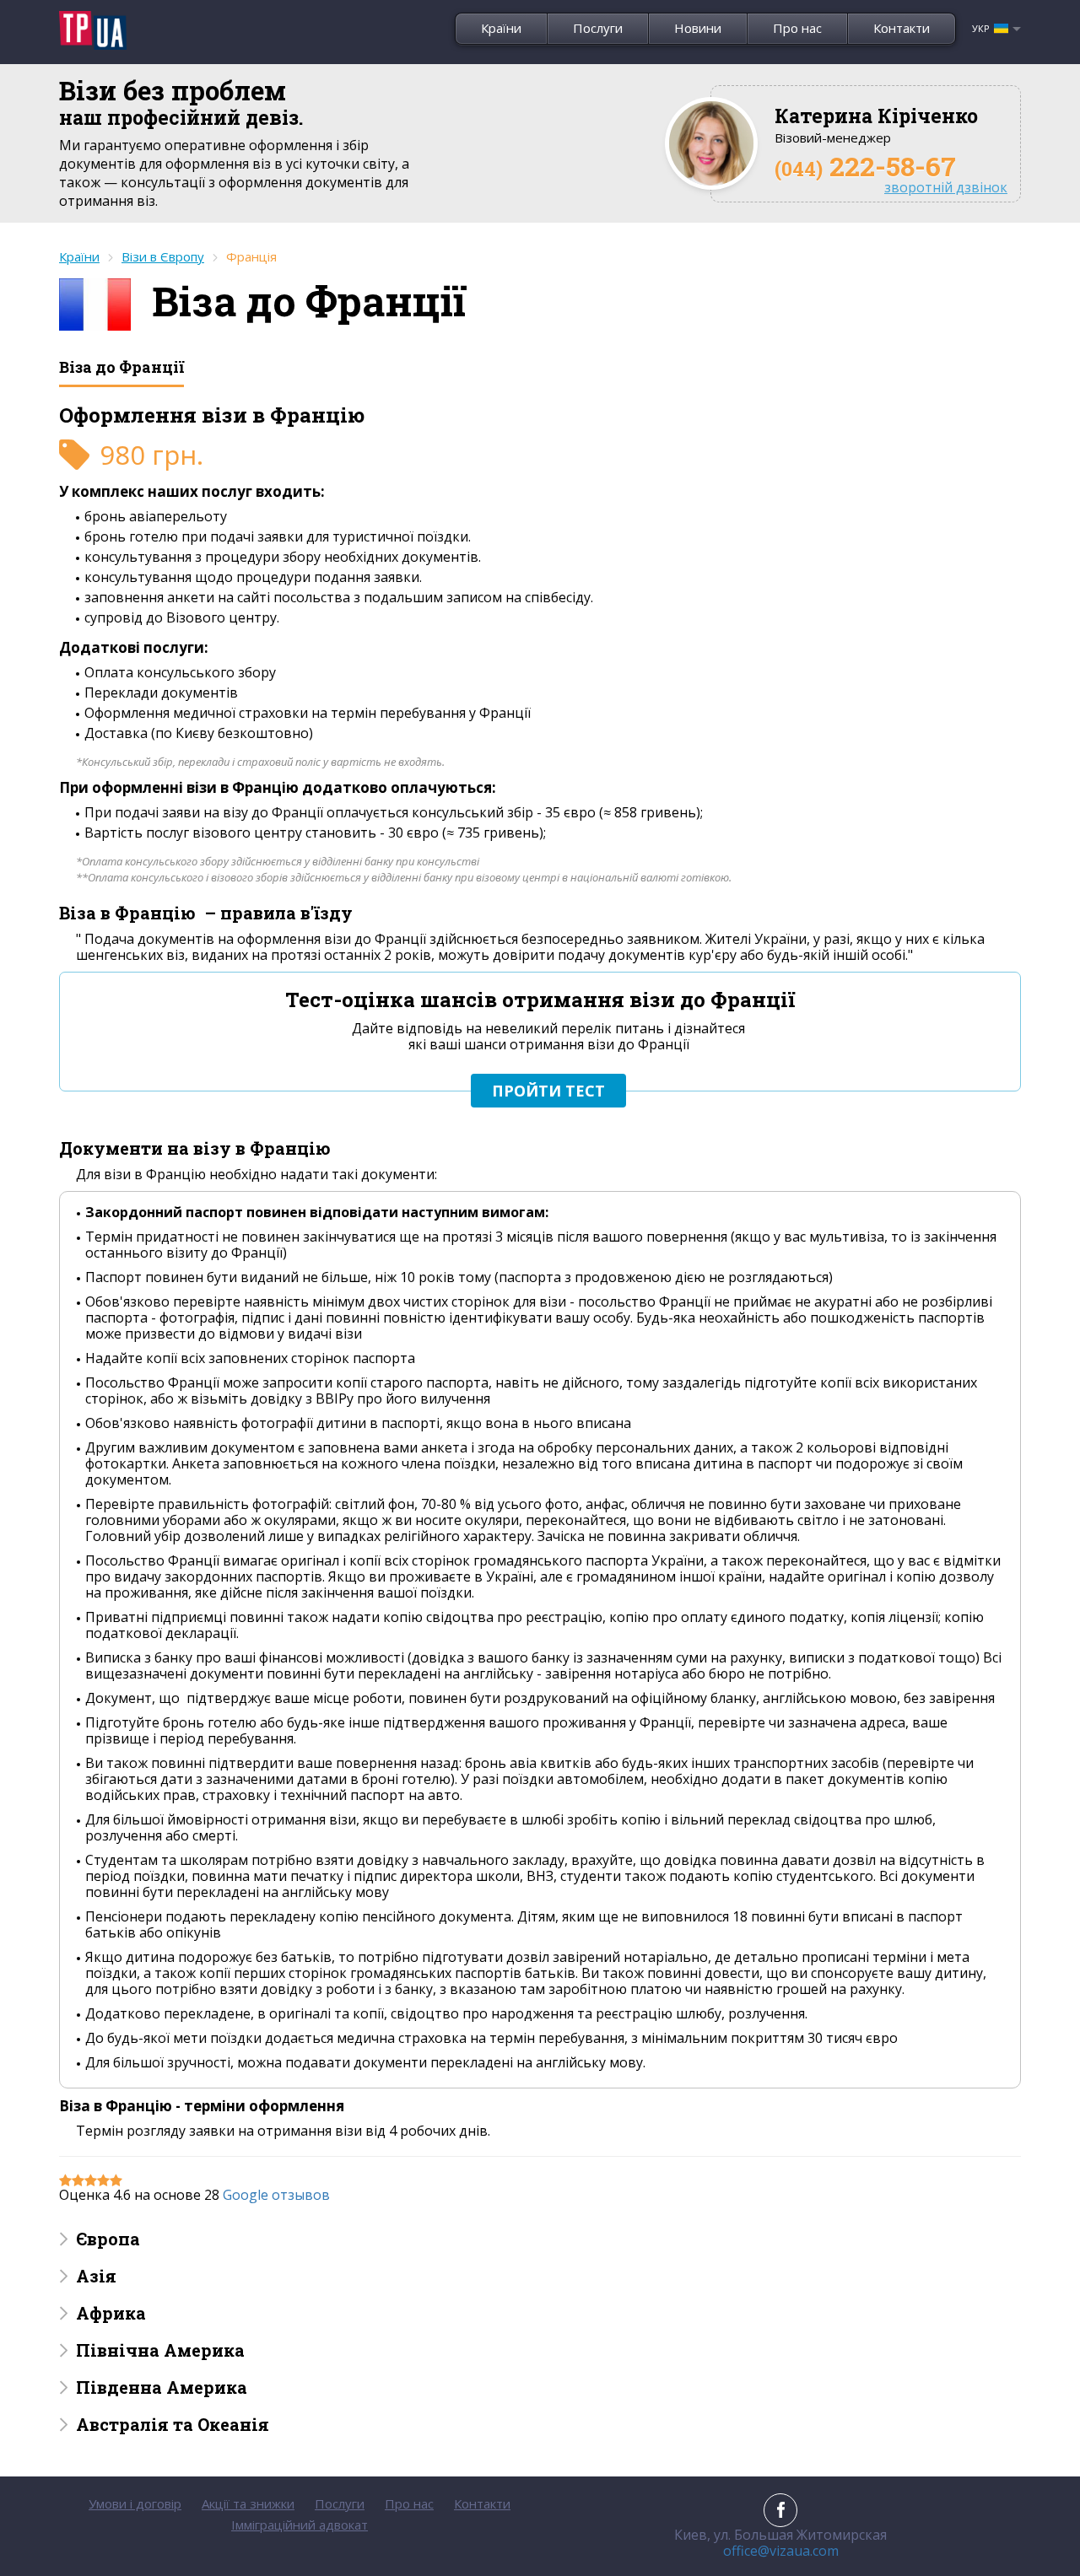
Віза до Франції (121, 367)
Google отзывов (276, 2195)
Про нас (797, 28)
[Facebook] (780, 2510)
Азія (96, 2276)
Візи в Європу (163, 256)
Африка (111, 2313)
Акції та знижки (248, 2503)
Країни (501, 28)
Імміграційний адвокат (300, 2525)
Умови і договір (135, 2503)
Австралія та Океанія (173, 2424)
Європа (108, 2239)
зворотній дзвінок (946, 188)
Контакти (902, 28)
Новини (698, 28)
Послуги (598, 28)
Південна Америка (162, 2387)
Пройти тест (548, 1091)
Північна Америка (160, 2350)
